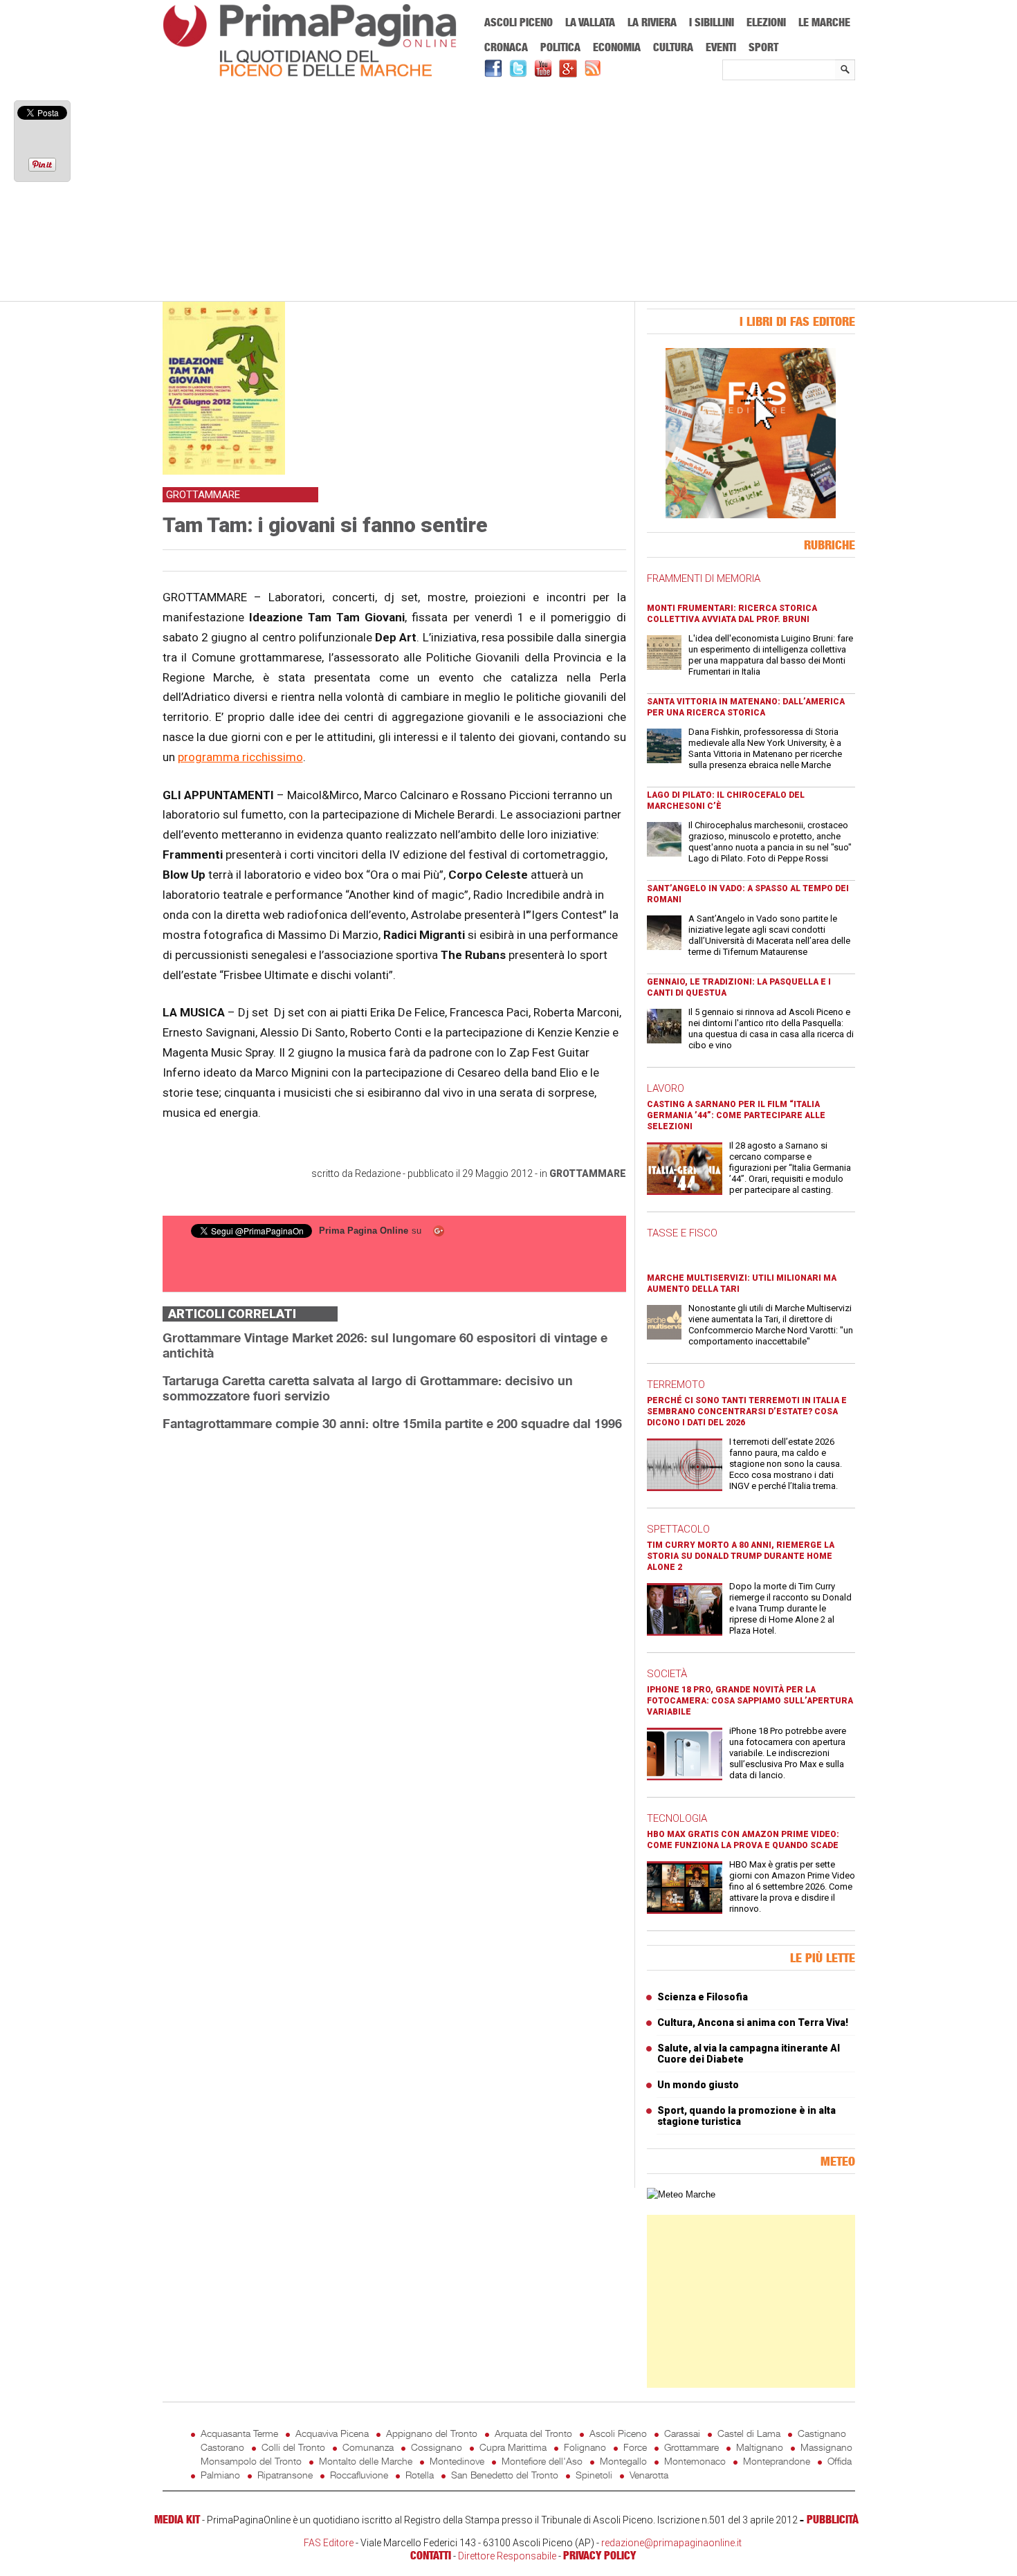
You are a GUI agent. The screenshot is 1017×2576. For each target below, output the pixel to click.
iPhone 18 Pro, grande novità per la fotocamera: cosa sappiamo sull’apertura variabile (750, 1701)
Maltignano (760, 2447)
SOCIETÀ (667, 1674)
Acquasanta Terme (239, 2433)
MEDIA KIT (177, 2519)
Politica (560, 47)
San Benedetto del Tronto (505, 2475)
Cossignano (437, 2447)
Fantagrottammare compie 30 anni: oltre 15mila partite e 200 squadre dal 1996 (392, 1423)
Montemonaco (695, 2461)
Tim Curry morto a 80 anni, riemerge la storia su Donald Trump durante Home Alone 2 (741, 1556)
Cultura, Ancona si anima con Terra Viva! (753, 2022)
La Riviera (652, 22)
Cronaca (506, 47)
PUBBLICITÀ (833, 2519)
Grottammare (588, 1173)
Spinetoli (594, 2475)
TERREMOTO (676, 1385)
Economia (617, 47)
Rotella (420, 2475)
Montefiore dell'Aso (542, 2461)
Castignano (822, 2433)
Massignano (826, 2447)
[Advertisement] (509, 192)
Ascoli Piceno (519, 22)
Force (635, 2447)
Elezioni (766, 22)
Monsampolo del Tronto (251, 2461)
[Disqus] (394, 1616)
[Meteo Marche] (681, 2194)
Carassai (682, 2433)
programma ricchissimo (240, 757)
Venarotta (649, 2475)
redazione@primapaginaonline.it (671, 2543)
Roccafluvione (359, 2475)
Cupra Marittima (513, 2447)
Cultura (673, 47)
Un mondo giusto (698, 2085)
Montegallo (623, 2461)
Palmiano (220, 2475)
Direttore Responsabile (507, 2556)
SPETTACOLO (678, 1529)
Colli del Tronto (293, 2447)
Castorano (222, 2447)
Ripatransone (285, 2475)
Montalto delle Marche (366, 2461)
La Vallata (590, 22)
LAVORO (666, 1088)
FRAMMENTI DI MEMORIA (704, 578)
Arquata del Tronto (533, 2433)
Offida (840, 2461)
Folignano (585, 2447)
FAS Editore (329, 2543)
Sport (763, 47)
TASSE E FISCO (682, 1233)
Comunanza (368, 2447)
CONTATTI (431, 2555)
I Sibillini (712, 22)
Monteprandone (777, 2461)
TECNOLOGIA (677, 1818)
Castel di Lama (749, 2433)
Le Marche (824, 22)
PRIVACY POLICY (599, 2555)
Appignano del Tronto (432, 2433)
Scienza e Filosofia (703, 1997)
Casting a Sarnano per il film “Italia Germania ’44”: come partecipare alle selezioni (736, 1115)
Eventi (721, 47)
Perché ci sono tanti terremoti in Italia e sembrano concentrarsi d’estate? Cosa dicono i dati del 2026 (747, 1412)
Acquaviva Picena (332, 2433)
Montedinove (457, 2461)
